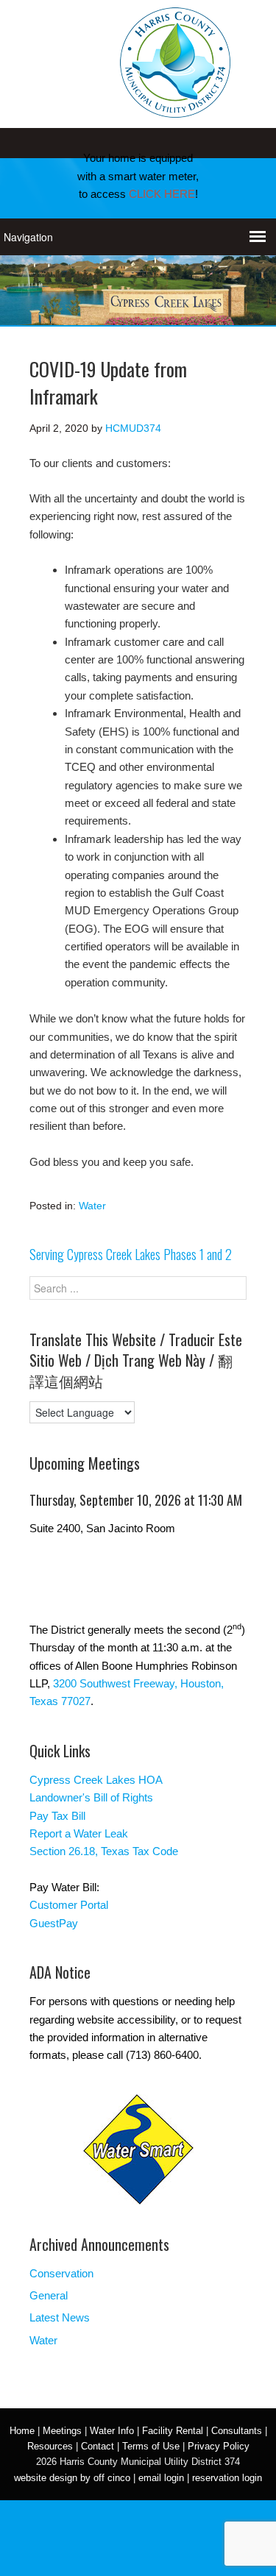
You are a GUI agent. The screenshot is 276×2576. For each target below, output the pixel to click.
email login (161, 2478)
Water (92, 1206)
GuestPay (54, 1923)
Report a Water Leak (79, 1833)
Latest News (60, 2317)
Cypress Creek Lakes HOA (96, 1780)
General (49, 2295)
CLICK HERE (162, 194)
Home (22, 2431)
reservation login (227, 2478)
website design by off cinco (72, 2478)
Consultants (237, 2431)
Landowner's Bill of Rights (91, 1797)
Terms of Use (151, 2446)
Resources (50, 2446)
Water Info (112, 2431)
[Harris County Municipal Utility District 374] (175, 108)
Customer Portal (69, 1905)
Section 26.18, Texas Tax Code (104, 1851)
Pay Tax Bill (57, 1816)
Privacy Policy (219, 2446)
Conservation (61, 2273)
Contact (98, 2446)
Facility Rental (173, 2431)
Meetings (62, 2431)
